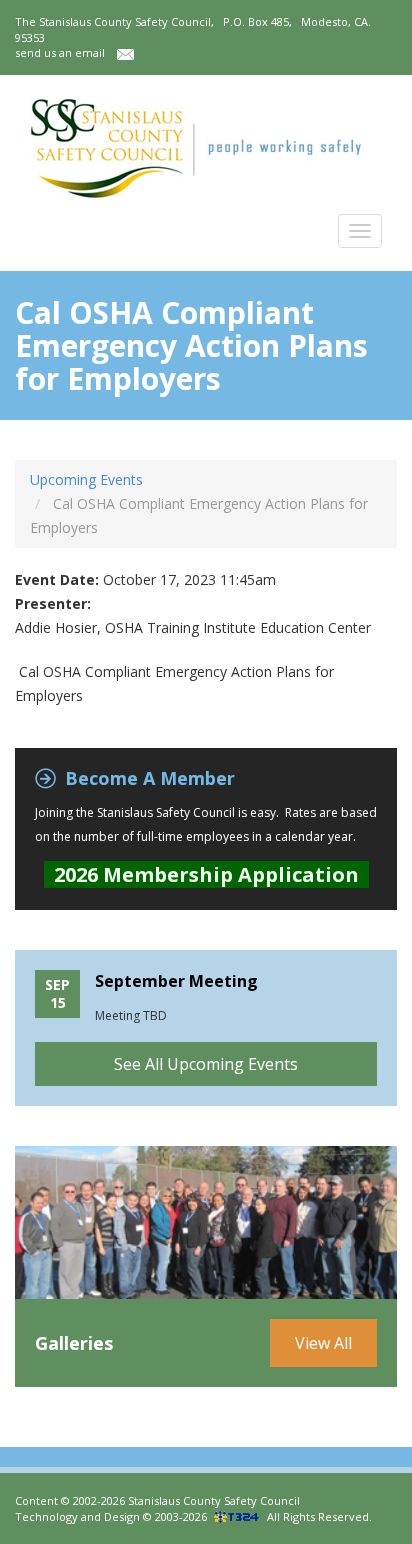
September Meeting (176, 981)
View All (323, 1343)
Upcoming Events (86, 479)
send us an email (66, 52)
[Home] (195, 148)
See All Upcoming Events (206, 1064)
